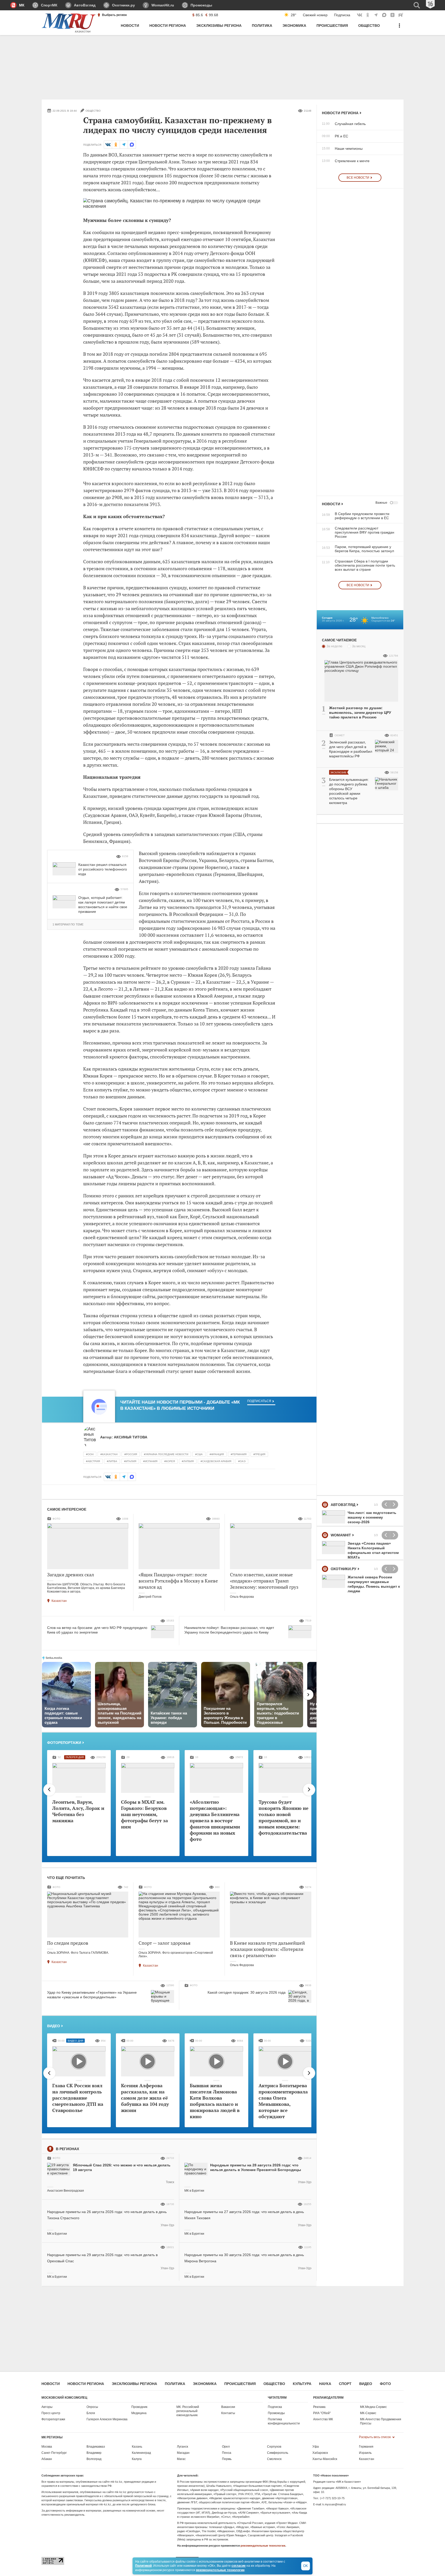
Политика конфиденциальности (284, 2421)
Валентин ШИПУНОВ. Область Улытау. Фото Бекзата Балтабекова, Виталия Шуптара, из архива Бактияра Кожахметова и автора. (86, 1588)
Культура (302, 2384)
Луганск (182, 2447)
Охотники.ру (344, 1569)
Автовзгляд (343, 1505)
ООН (91, 1454)
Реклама (319, 2407)
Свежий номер (315, 15)
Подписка (342, 15)
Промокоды (276, 2413)
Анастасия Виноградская (66, 2191)
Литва (113, 1461)
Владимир (94, 2453)
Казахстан (110, 1454)
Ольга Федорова (242, 1597)
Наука (325, 2384)
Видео (54, 2026)
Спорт (345, 2384)
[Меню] (399, 28)
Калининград (141, 2453)
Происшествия (240, 2384)
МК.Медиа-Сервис (373, 2407)
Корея (170, 1461)
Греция (260, 1454)
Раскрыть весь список (375, 2437)
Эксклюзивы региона (134, 2384)
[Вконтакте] (108, 145)
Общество (274, 2384)
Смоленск (274, 2459)
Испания (151, 1461)
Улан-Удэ (305, 2182)
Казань (137, 2447)
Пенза (227, 2453)
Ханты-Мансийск (325, 2459)
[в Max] (132, 145)
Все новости (358, 178)
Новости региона (340, 113)
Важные (381, 503)
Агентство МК (323, 2419)
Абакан (47, 2459)
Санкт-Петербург (54, 2453)
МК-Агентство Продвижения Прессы (381, 2421)
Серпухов (274, 2447)
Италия (131, 1461)
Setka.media (54, 1658)
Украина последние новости (167, 1454)
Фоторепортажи (64, 1743)
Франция (217, 1454)
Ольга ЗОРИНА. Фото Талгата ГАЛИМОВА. (78, 1953)
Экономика (205, 2384)
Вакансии (228, 2407)
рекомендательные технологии (263, 2546)
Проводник (139, 2407)
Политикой (143, 2566)
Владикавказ (96, 2447)
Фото (385, 2384)
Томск (170, 2182)
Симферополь (278, 2453)
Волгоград (94, 2459)
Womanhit (341, 1535)
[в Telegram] (124, 145)
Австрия (94, 1461)
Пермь (227, 2459)
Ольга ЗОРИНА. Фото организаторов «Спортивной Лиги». (176, 1954)
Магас (181, 2459)
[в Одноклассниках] (116, 145)
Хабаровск (320, 2453)
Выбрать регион (114, 15)
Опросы (92, 2407)
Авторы (47, 2407)
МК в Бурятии (194, 2191)
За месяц (359, 646)
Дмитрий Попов (150, 1597)
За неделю (334, 646)
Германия (239, 1454)
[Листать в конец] (309, 1790)
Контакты (228, 2413)
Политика (175, 2384)
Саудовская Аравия (217, 1461)
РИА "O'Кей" (322, 2413)
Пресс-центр (51, 2413)
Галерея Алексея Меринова (107, 2419)
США (200, 1454)
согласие (239, 2566)
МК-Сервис (368, 2413)
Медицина (139, 2413)
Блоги (91, 2413)
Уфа (316, 2447)
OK (306, 2566)
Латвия (189, 1461)
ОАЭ (243, 1461)
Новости (331, 504)
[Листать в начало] (49, 1790)
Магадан (183, 2453)
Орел (226, 2447)
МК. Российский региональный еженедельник (188, 2411)
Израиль (365, 2453)
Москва (47, 2447)
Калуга (137, 2459)
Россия (131, 1454)
